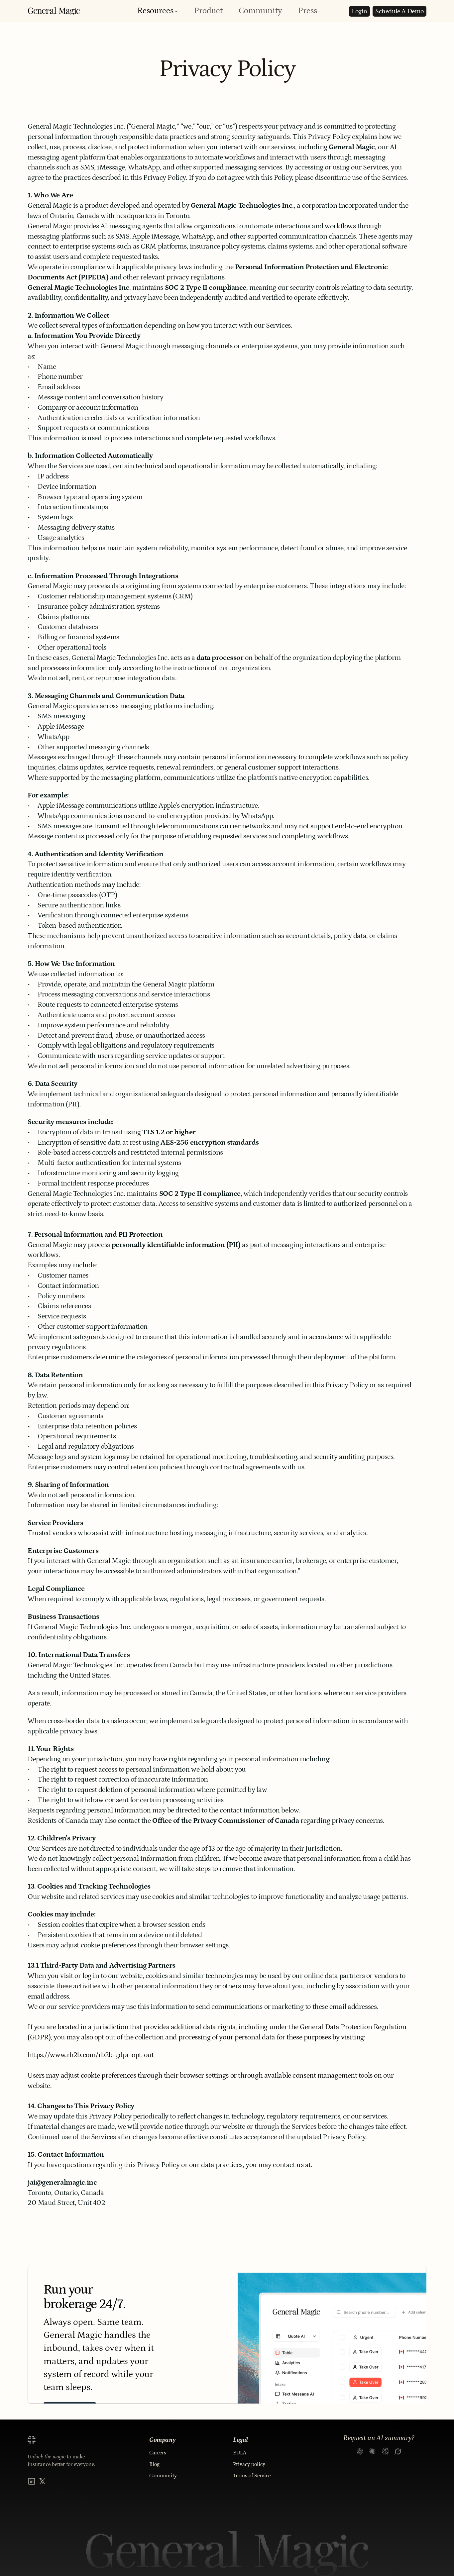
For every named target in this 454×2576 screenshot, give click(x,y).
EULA (240, 2453)
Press (308, 11)
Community (260, 11)
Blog (154, 2464)
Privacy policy (249, 2464)
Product (208, 11)
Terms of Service (252, 2476)
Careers (158, 2453)
